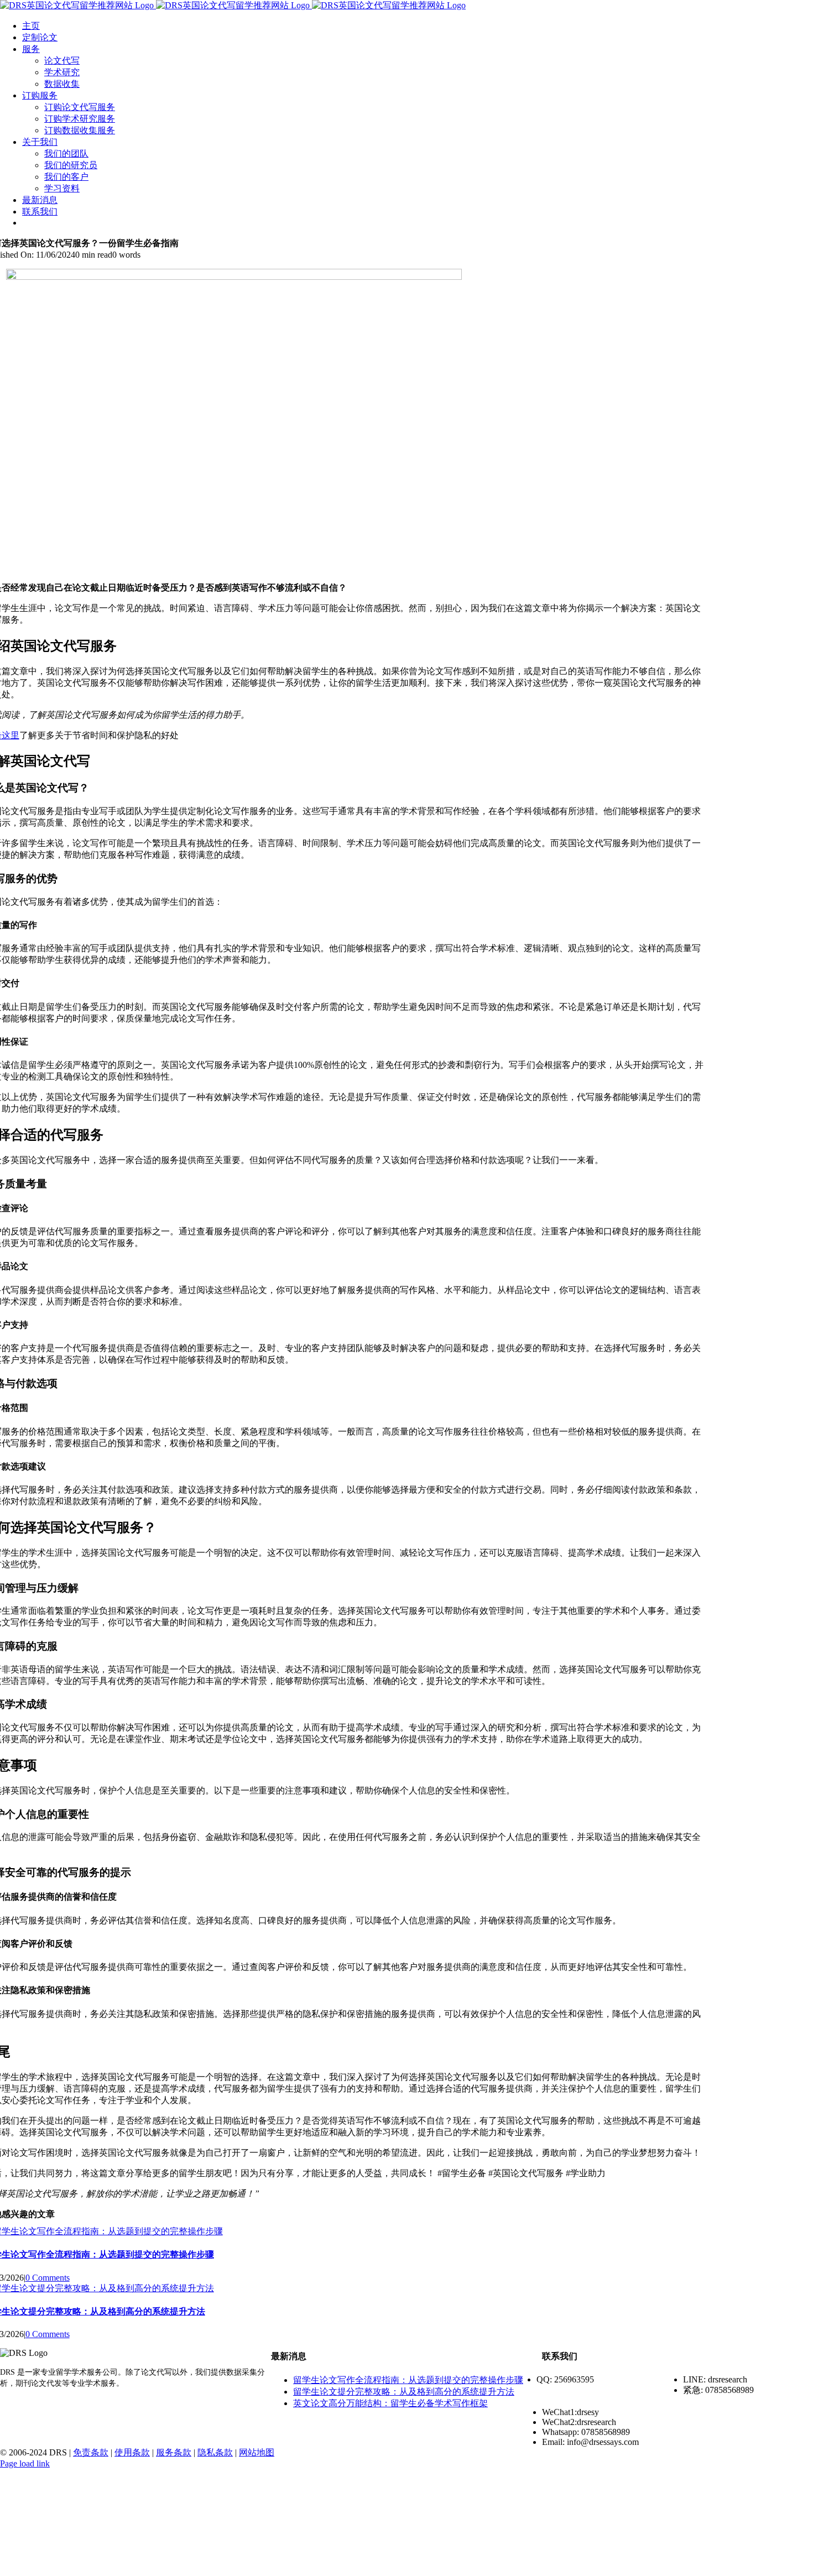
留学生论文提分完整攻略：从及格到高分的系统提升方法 (404, 2392)
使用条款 (132, 2452)
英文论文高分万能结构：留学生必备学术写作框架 (390, 2403)
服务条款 (174, 2452)
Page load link (25, 2463)
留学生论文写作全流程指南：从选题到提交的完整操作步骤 (408, 2380)
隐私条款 (215, 2452)
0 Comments (48, 2278)
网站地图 (257, 2452)
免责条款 (91, 2452)
